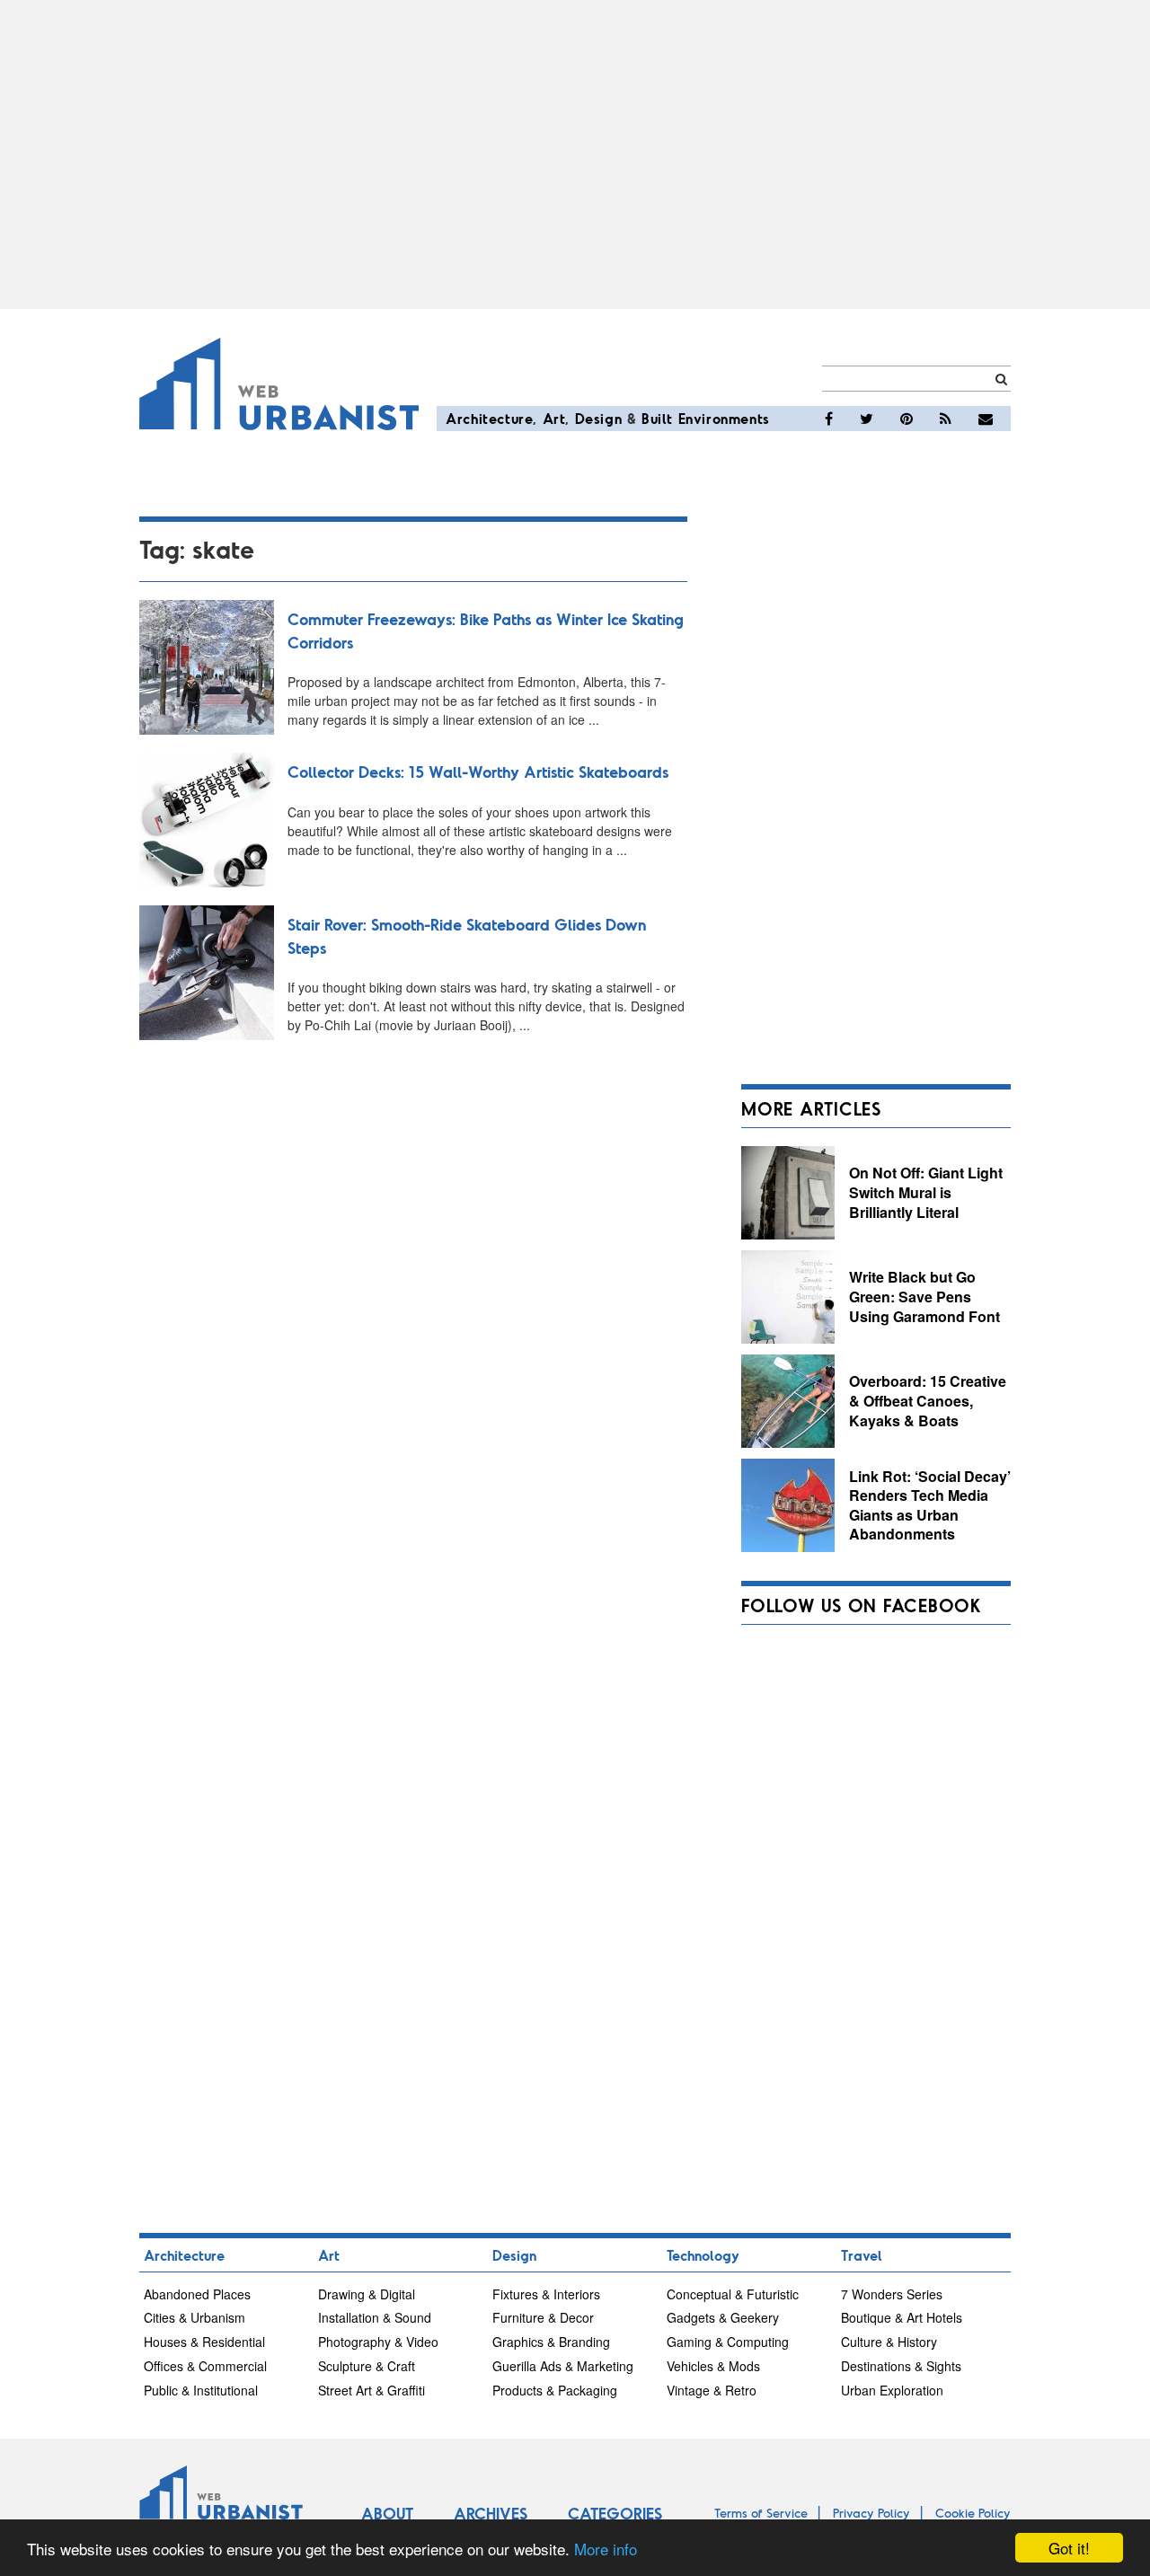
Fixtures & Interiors (546, 2294)
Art (554, 418)
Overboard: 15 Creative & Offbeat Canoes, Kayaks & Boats (928, 1400)
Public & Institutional (201, 2390)
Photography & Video (378, 2342)
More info (606, 2549)
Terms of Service (761, 2513)
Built (657, 418)
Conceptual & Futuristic (733, 2294)
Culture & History (889, 2342)
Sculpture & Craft (367, 2366)
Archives (491, 2513)
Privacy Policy (871, 2513)
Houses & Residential (204, 2342)
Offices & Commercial (205, 2366)
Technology (703, 2255)
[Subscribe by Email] (986, 419)
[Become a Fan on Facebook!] (829, 419)
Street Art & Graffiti (372, 2390)
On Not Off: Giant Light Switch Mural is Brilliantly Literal (926, 1192)
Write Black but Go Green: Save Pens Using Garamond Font (924, 1296)
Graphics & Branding (551, 2342)
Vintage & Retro (712, 2390)
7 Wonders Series (892, 2294)
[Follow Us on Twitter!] (867, 419)
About (387, 2513)
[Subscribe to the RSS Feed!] (946, 419)
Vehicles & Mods (713, 2366)
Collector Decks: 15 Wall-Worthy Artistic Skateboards (478, 772)
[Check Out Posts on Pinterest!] (907, 419)
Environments (724, 418)
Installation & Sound (375, 2317)
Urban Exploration (892, 2390)
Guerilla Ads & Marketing (563, 2366)
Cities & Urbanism (195, 2317)
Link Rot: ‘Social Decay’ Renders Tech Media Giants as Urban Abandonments (930, 1505)
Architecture (489, 418)
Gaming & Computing (728, 2342)
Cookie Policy (973, 2513)
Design (599, 418)
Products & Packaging (555, 2390)
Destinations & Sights (901, 2366)
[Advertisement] (575, 154)
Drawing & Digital (367, 2294)
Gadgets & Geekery (723, 2317)
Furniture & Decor (543, 2317)
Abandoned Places (197, 2294)
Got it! (1069, 2548)
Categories (615, 2513)
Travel (862, 2255)
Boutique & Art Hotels (902, 2317)
